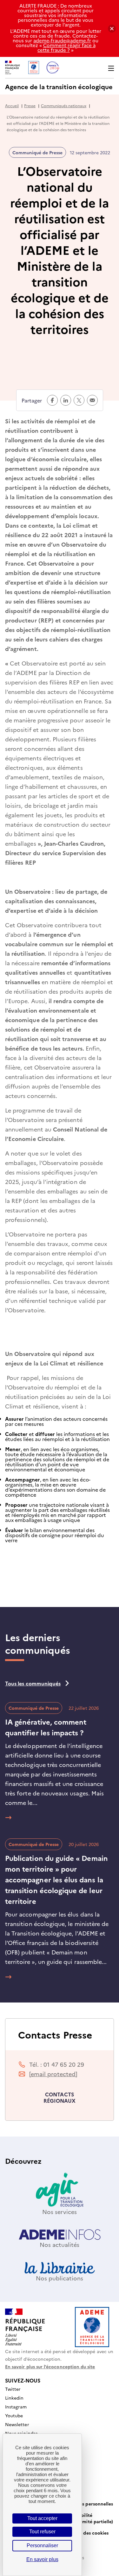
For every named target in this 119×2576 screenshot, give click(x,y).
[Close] (112, 29)
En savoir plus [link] (42, 2559)
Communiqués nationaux (64, 105)
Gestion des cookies (87, 2533)
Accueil (12, 105)
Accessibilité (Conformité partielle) (89, 2518)
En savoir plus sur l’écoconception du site (50, 2366)
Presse (30, 105)
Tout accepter (42, 2518)
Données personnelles (89, 2504)
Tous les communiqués (33, 1683)
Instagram (16, 2407)
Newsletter (17, 2424)
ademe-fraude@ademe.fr (62, 40)
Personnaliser (42, 2545)
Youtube (14, 2415)
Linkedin (14, 2398)
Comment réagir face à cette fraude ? (66, 47)
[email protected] (53, 2074)
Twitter (13, 2389)
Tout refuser (42, 2532)
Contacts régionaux (60, 2097)
